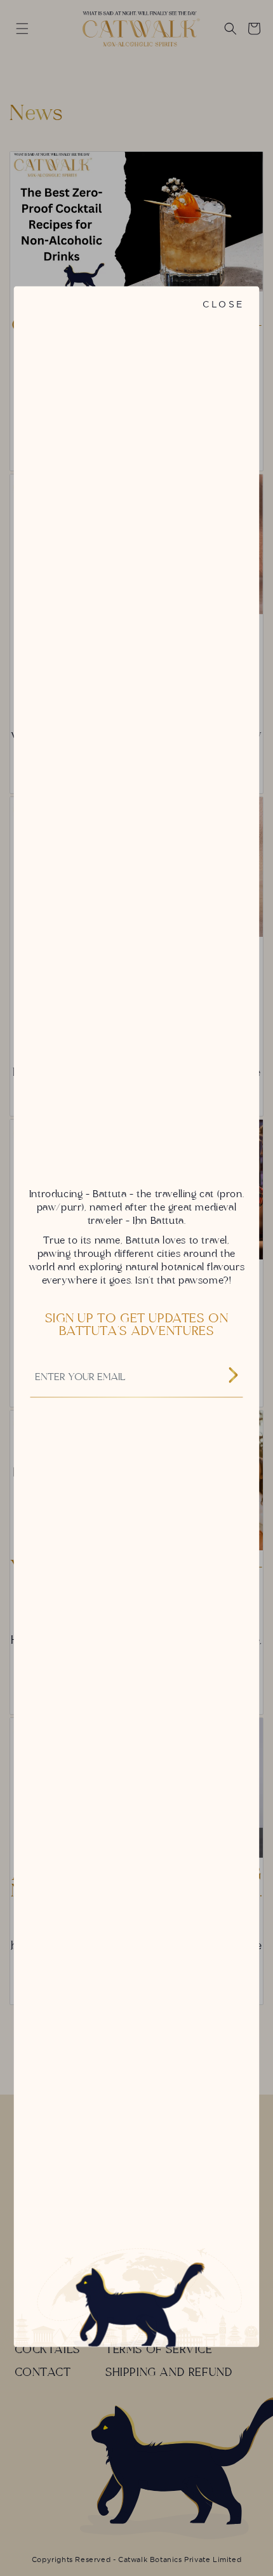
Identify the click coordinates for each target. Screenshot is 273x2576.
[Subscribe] (233, 1377)
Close (223, 304)
